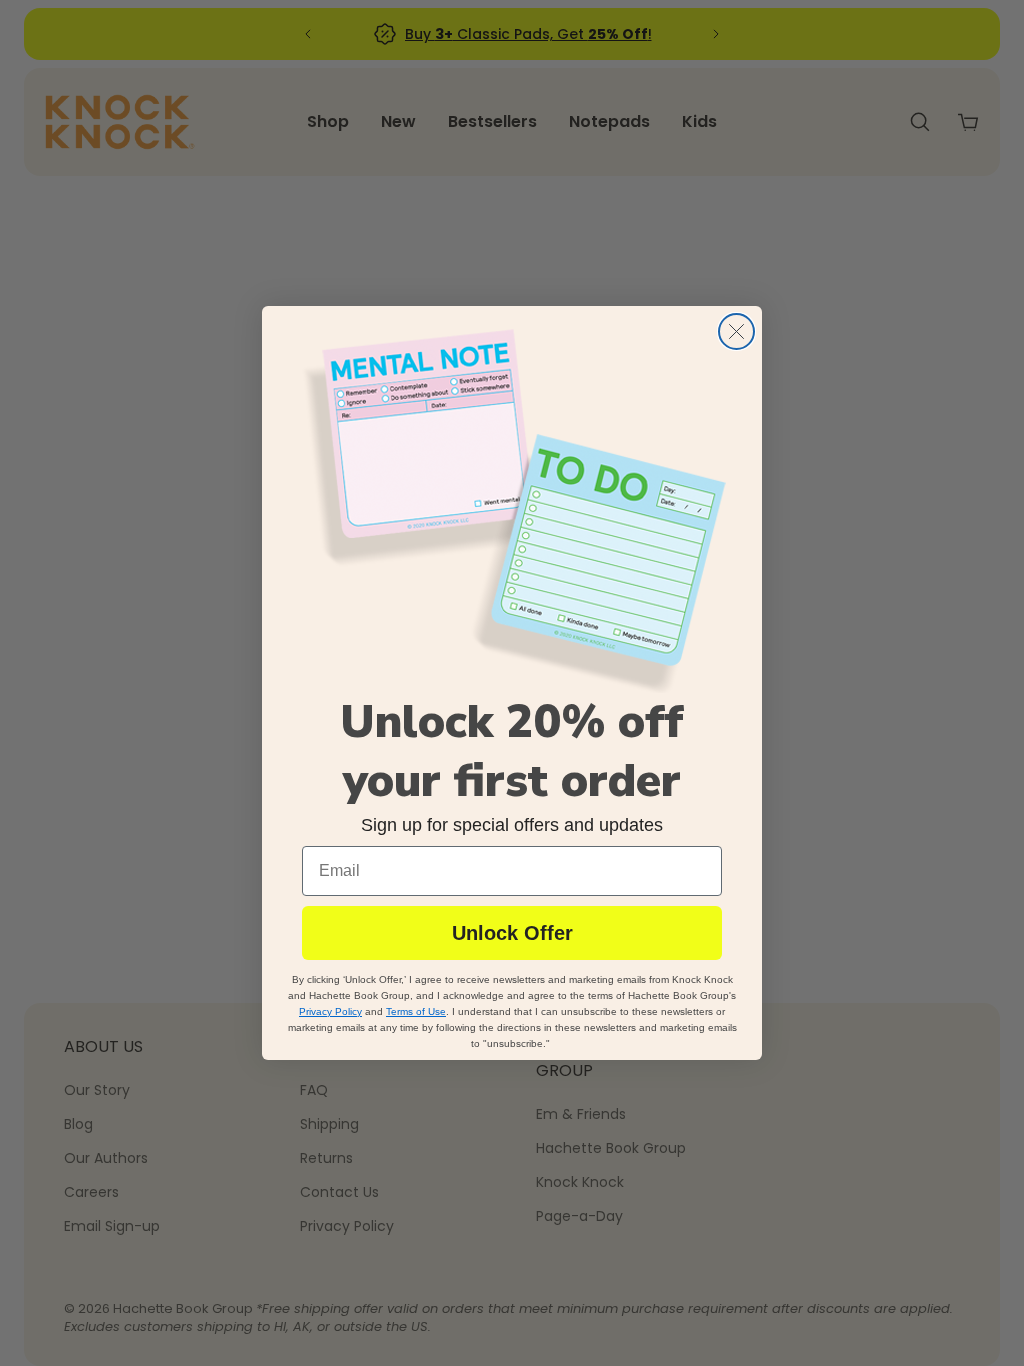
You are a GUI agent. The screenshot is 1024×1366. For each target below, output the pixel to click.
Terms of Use (416, 1011)
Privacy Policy (330, 1011)
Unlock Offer (512, 933)
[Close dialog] (736, 331)
